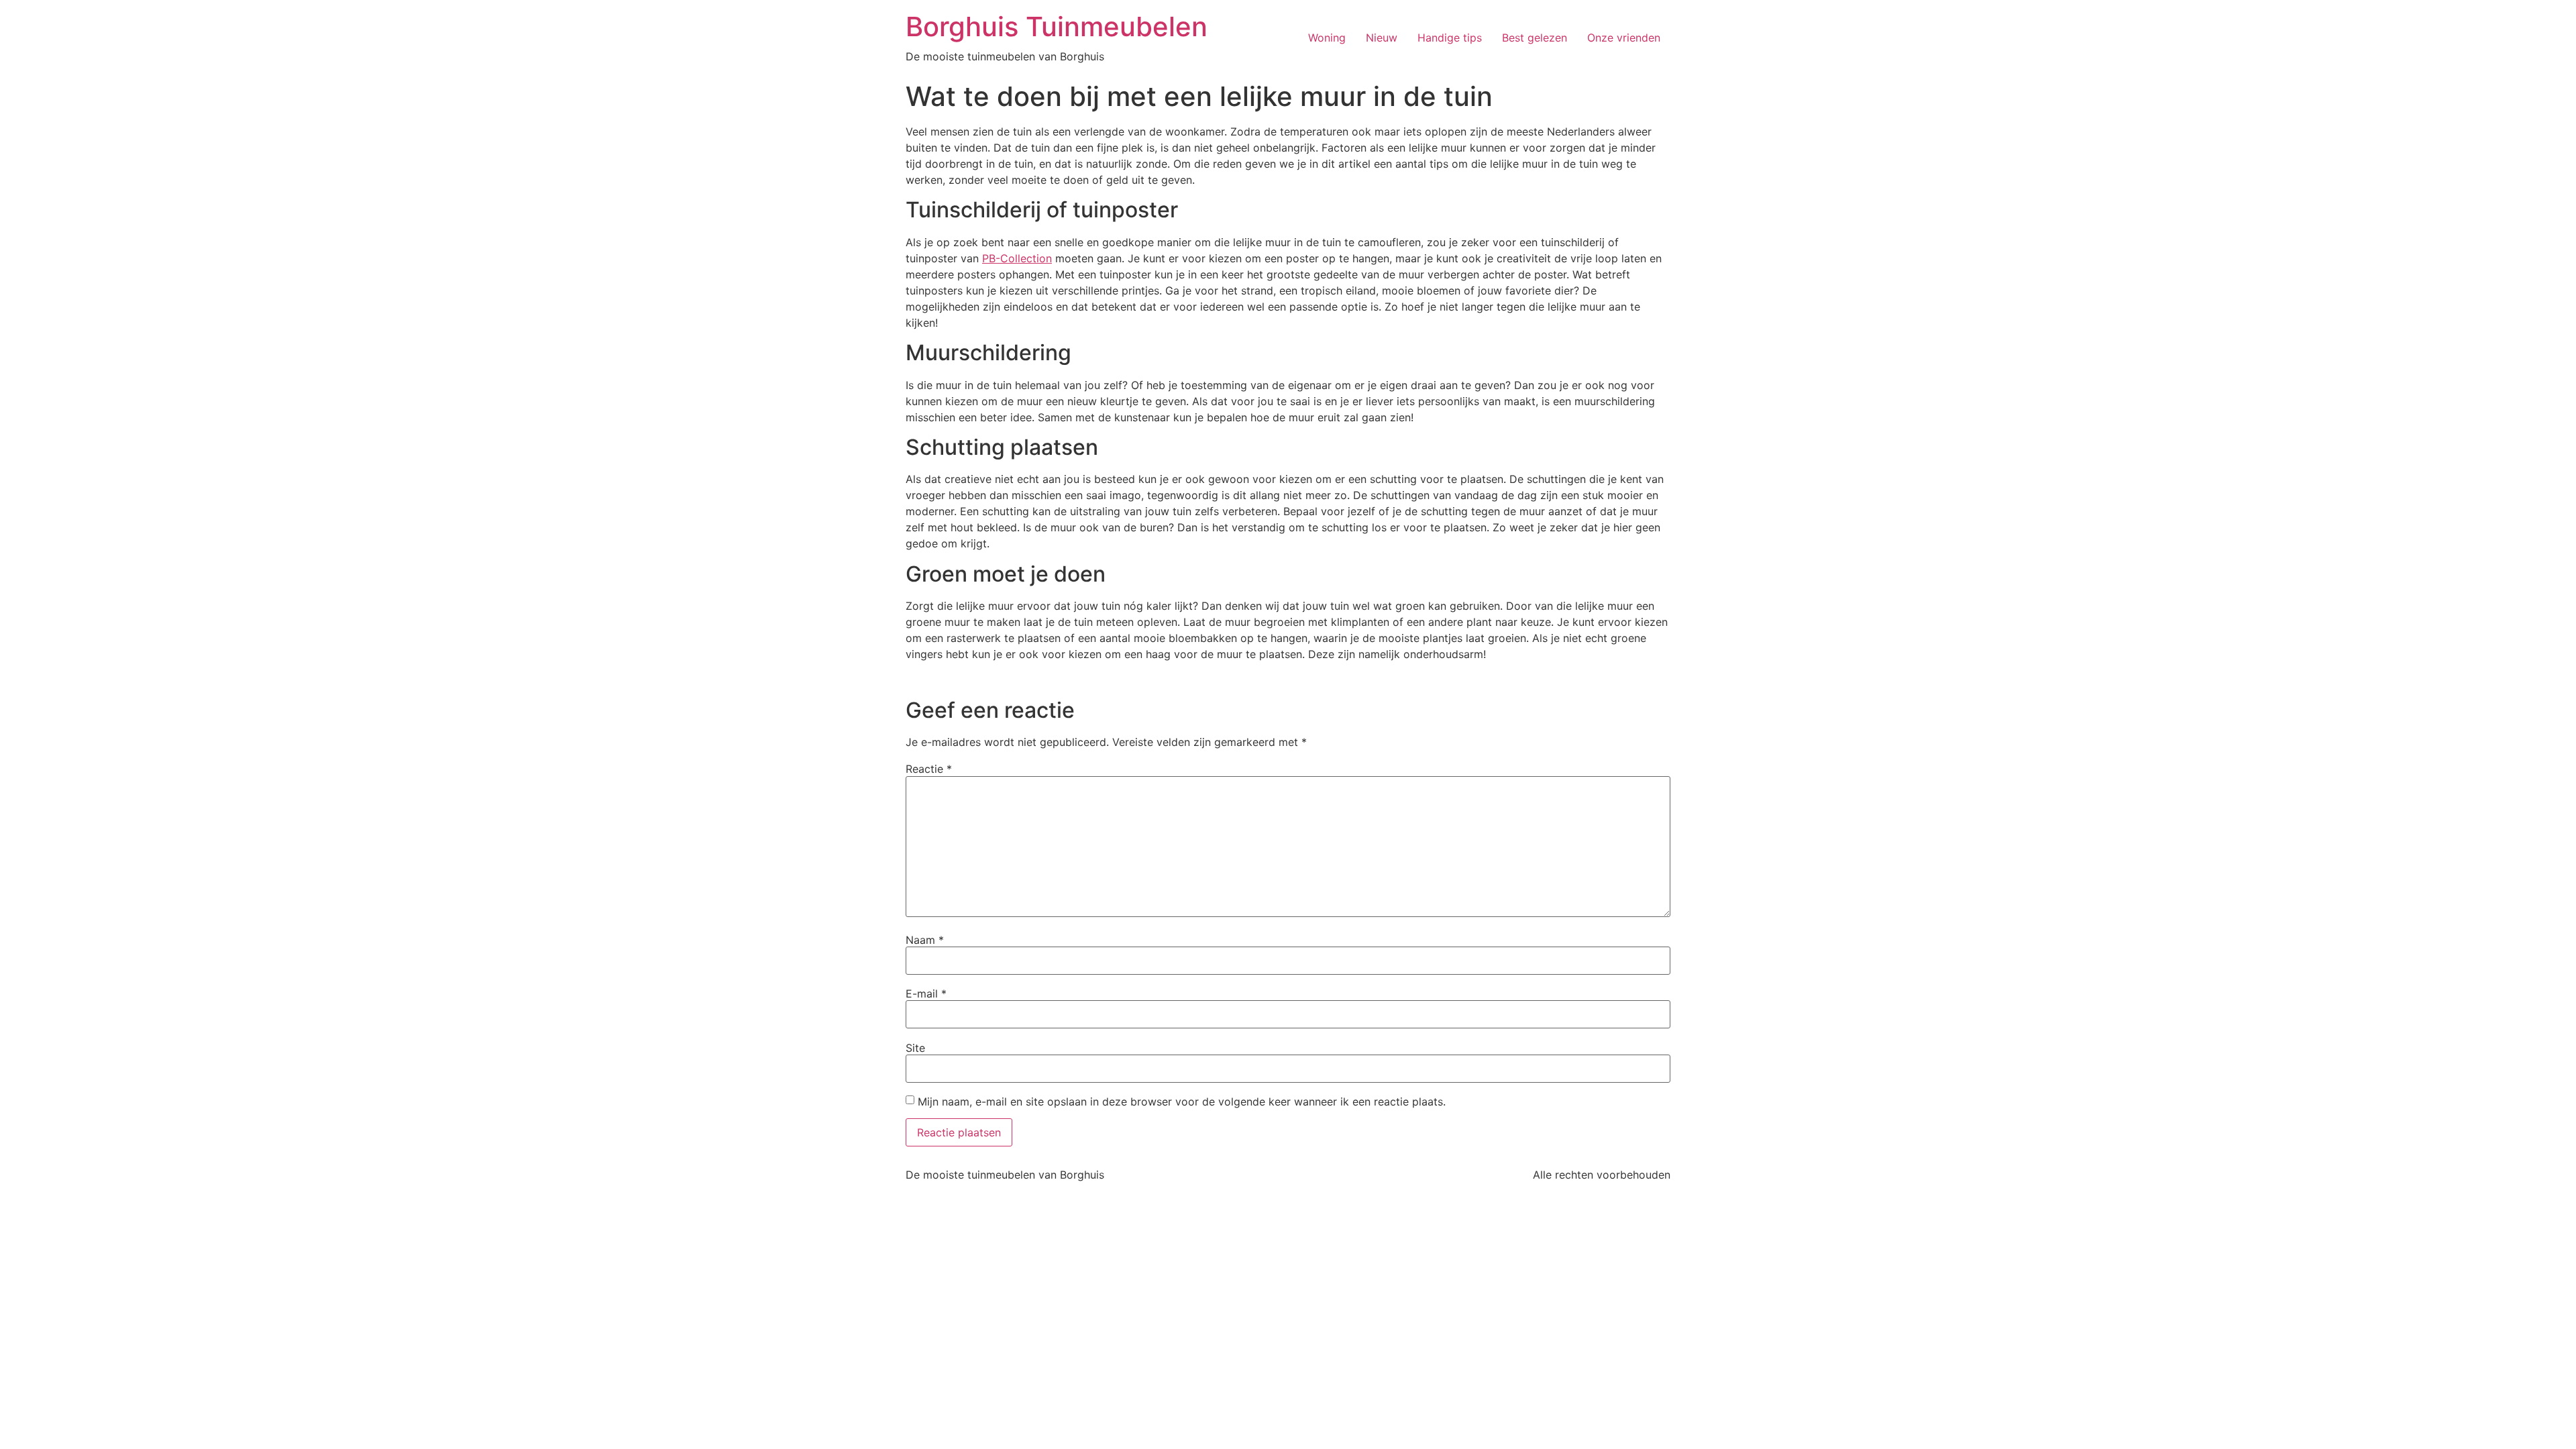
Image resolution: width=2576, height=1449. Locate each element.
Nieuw (1382, 38)
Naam (925, 940)
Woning (1327, 38)
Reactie (929, 769)
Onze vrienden (1624, 38)
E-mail (926, 994)
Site (915, 1048)
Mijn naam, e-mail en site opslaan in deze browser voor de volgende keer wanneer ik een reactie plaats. (1182, 1102)
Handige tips (1450, 38)
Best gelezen (1535, 38)
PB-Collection (1017, 258)
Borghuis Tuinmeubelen (1057, 26)
